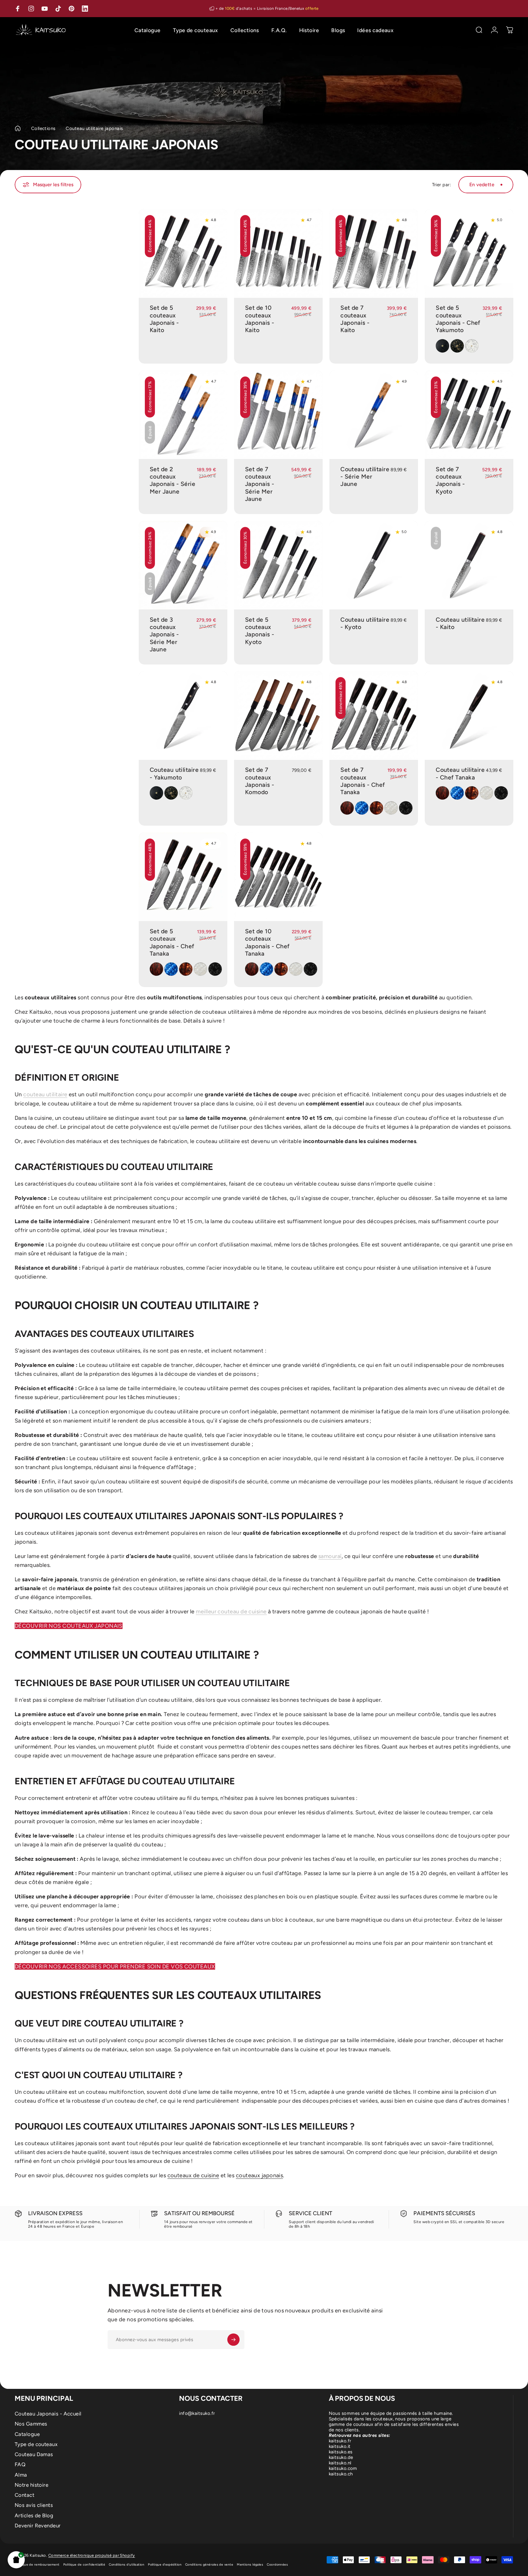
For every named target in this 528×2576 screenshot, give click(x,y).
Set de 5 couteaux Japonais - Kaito (164, 319)
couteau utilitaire (45, 1094)
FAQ (20, 2464)
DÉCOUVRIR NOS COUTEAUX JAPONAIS (69, 1626)
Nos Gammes (31, 2424)
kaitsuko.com (343, 2468)
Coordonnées (277, 2565)
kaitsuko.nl (340, 2463)
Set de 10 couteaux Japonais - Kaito (260, 319)
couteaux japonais (260, 2175)
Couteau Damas (34, 2454)
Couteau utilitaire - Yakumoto (174, 774)
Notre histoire (31, 2485)
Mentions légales (250, 2565)
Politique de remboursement (37, 2565)
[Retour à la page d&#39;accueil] (18, 128)
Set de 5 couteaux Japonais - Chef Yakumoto (458, 319)
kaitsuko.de (341, 2457)
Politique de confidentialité (84, 2565)
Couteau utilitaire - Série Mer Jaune (365, 477)
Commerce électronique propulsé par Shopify (92, 2555)
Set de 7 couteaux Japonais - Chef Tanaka (363, 781)
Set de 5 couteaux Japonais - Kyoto (260, 631)
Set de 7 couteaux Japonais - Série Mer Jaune (260, 484)
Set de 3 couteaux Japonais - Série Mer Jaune (164, 635)
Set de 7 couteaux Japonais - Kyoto (450, 480)
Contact (24, 2495)
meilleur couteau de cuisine (231, 1612)
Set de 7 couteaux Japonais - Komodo (260, 781)
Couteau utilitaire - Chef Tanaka (460, 774)
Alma (21, 2475)
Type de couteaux (36, 2444)
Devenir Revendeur (38, 2526)
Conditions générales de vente (209, 2565)
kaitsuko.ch (341, 2474)
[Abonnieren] (233, 2340)
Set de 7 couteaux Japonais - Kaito (355, 319)
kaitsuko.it (340, 2446)
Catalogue (27, 2434)
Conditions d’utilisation (127, 2565)
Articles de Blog (34, 2515)
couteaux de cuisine (193, 2175)
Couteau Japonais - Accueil (48, 2414)
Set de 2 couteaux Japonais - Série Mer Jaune (172, 480)
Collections (43, 128)
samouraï (330, 1556)
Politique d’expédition (165, 2565)
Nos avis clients (34, 2505)
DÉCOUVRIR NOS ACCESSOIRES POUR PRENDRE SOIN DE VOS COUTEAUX (115, 1967)
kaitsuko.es (341, 2452)
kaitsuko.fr (340, 2441)
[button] (16, 2560)
